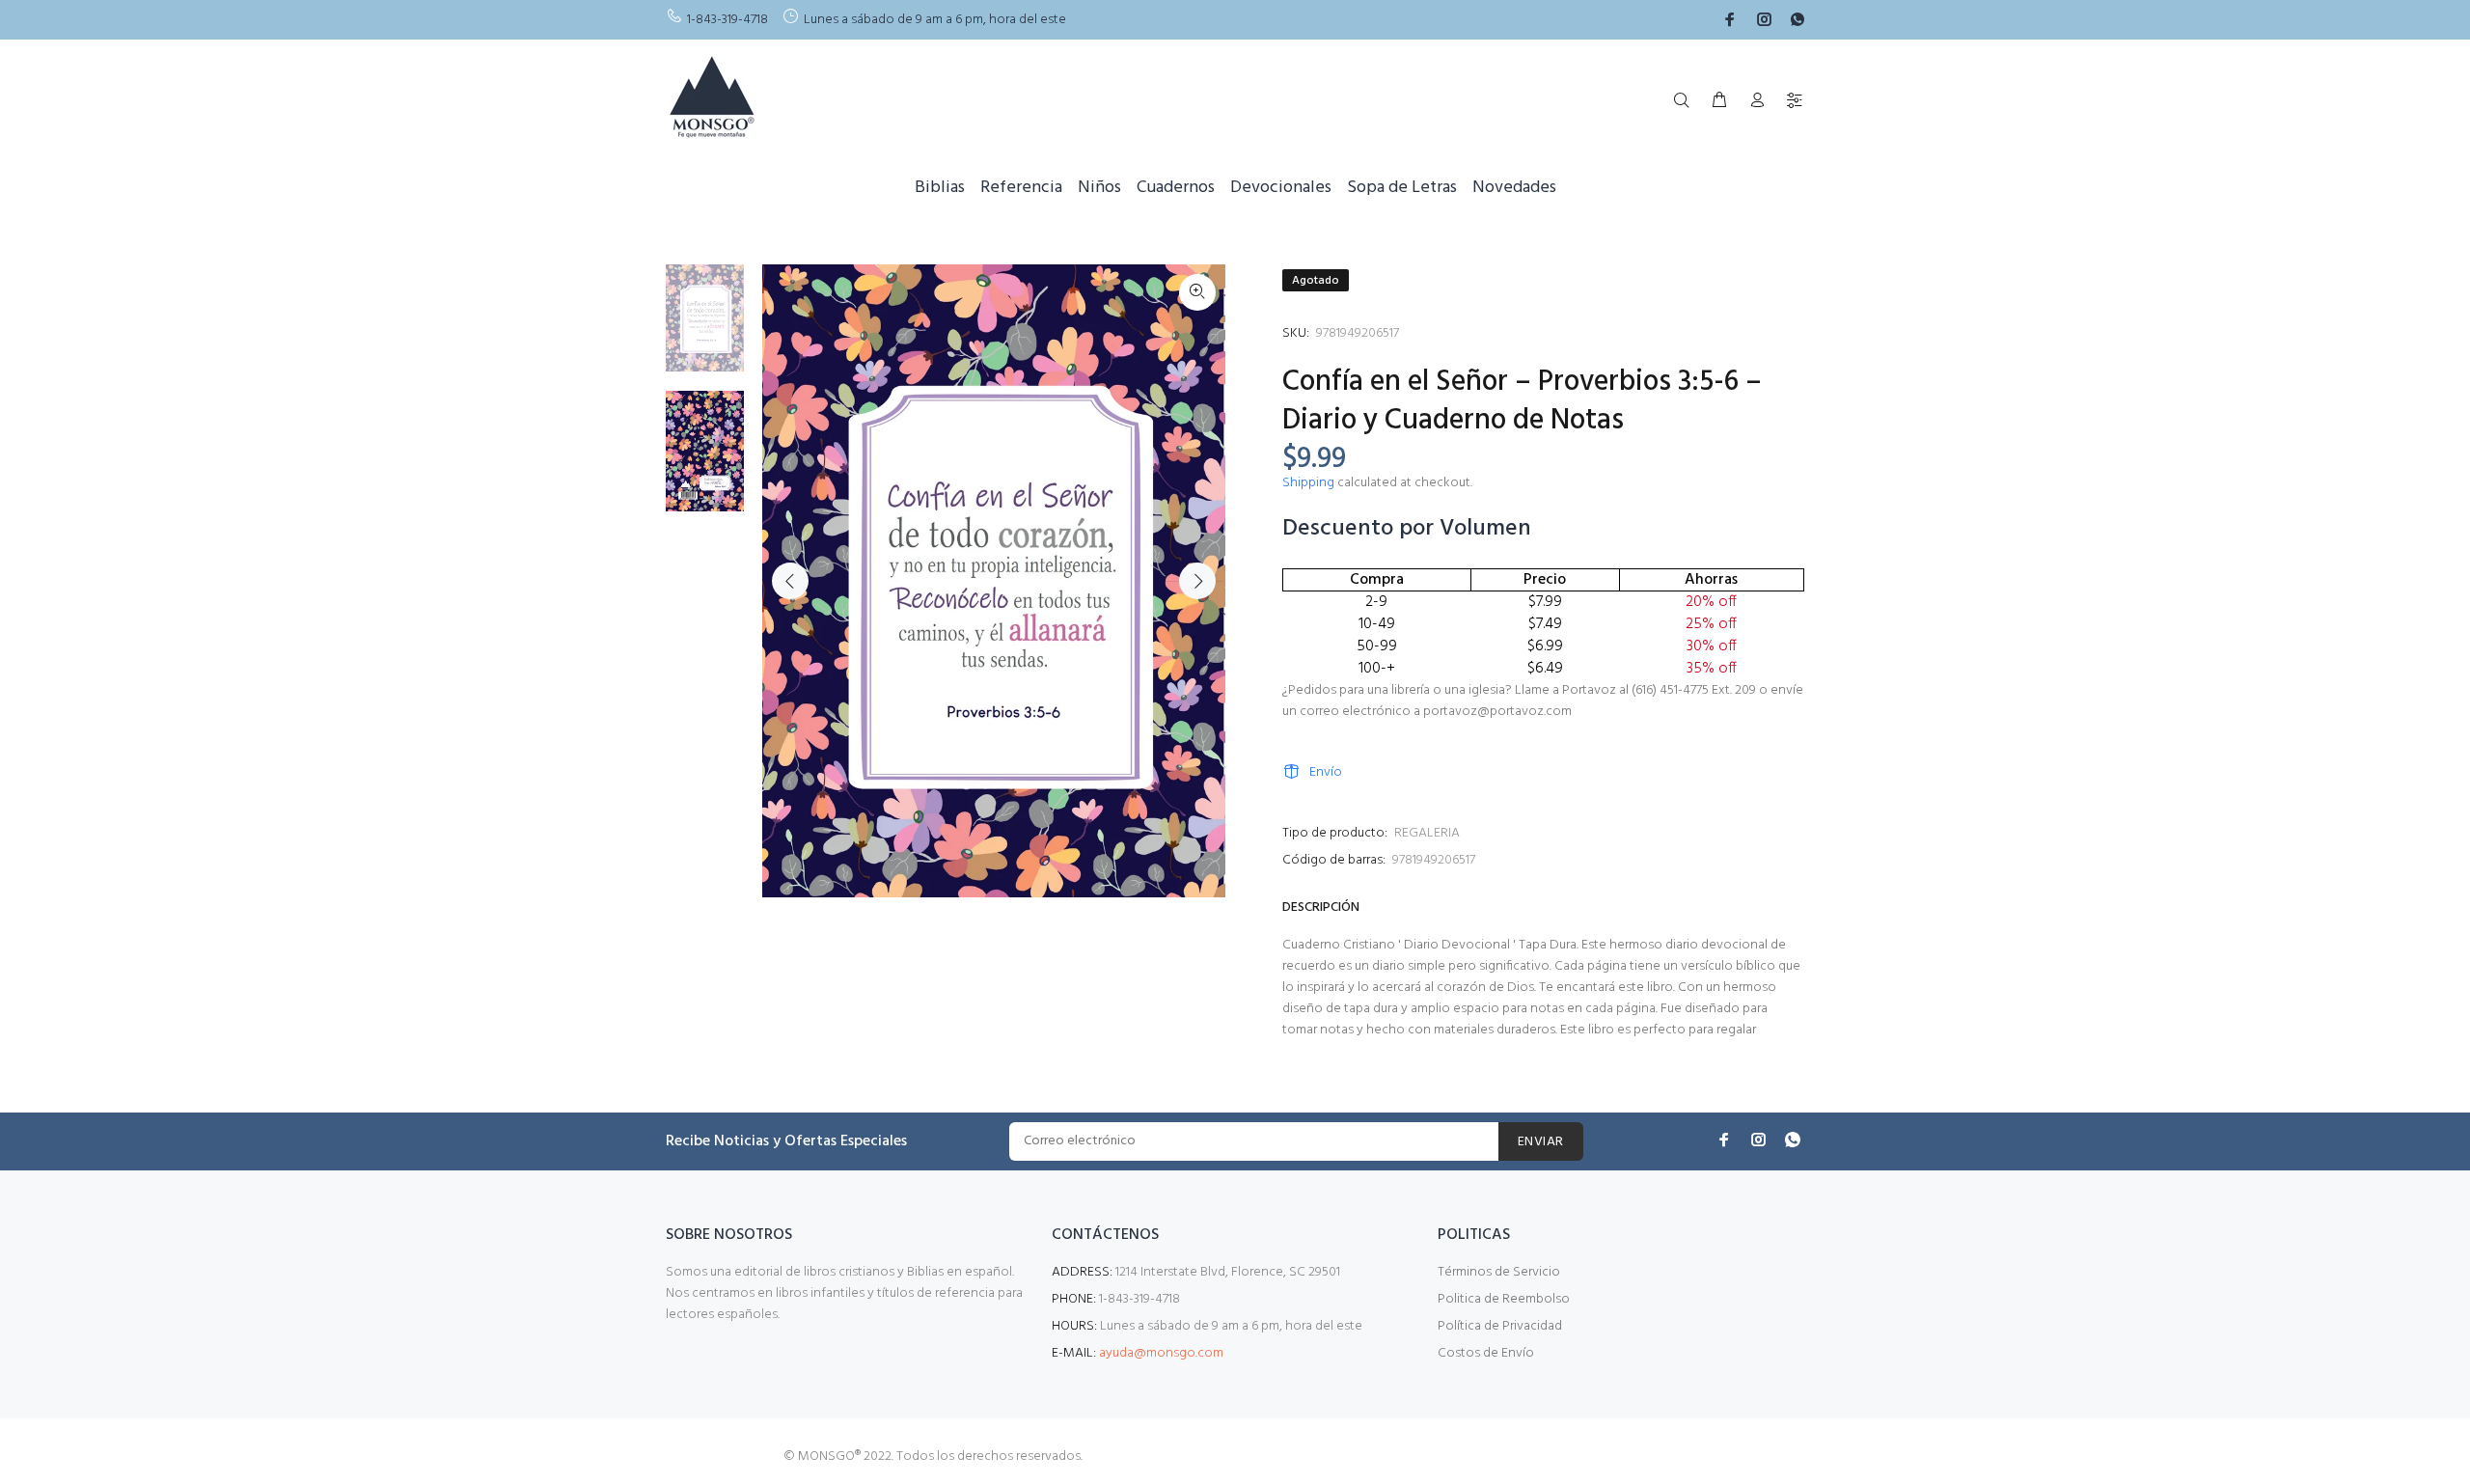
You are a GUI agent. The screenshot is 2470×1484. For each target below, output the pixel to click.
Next (1197, 581)
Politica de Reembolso (1504, 1299)
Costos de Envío (1486, 1353)
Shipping (1308, 483)
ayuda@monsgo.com (1161, 1353)
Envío (1326, 772)
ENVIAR (1541, 1142)
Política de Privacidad (1500, 1326)
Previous (790, 581)
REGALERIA (1427, 833)
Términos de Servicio (1499, 1272)
